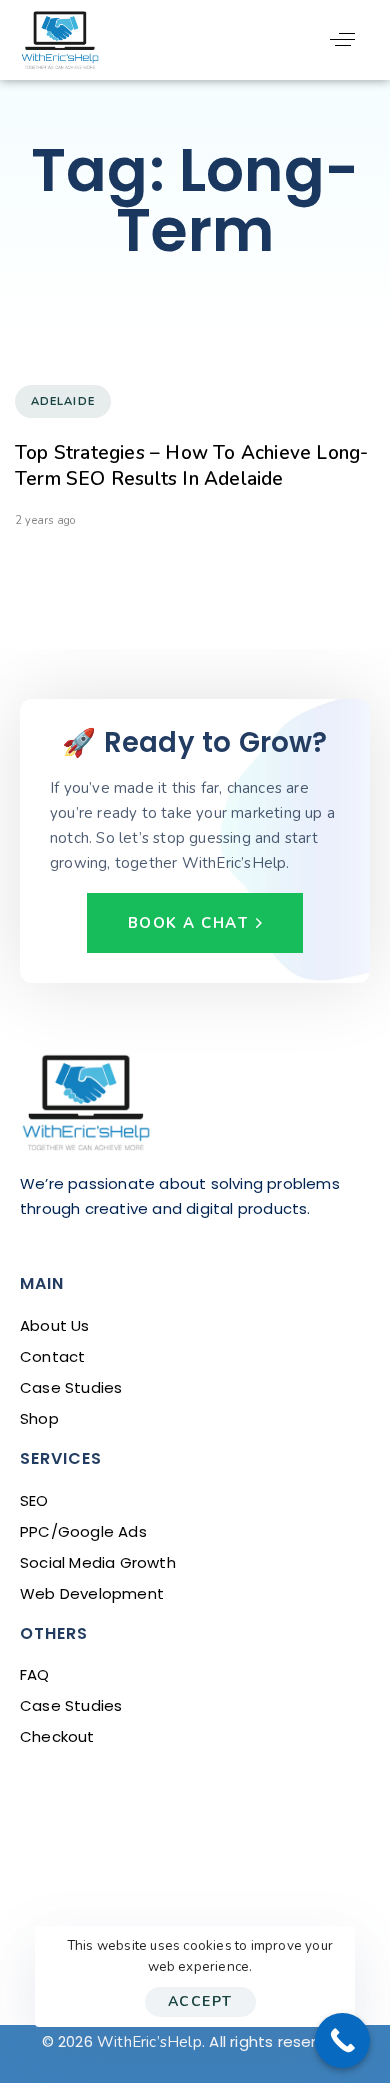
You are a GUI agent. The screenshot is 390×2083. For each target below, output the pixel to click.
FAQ (35, 1674)
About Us (55, 1325)
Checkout (57, 1736)
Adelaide (63, 401)
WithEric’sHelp (149, 2042)
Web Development (92, 1593)
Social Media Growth (98, 1562)
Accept (200, 2001)
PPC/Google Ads (83, 1531)
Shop (39, 1418)
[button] (342, 40)
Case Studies (71, 1387)
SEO (34, 1500)
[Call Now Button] (342, 2040)
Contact (52, 1356)
